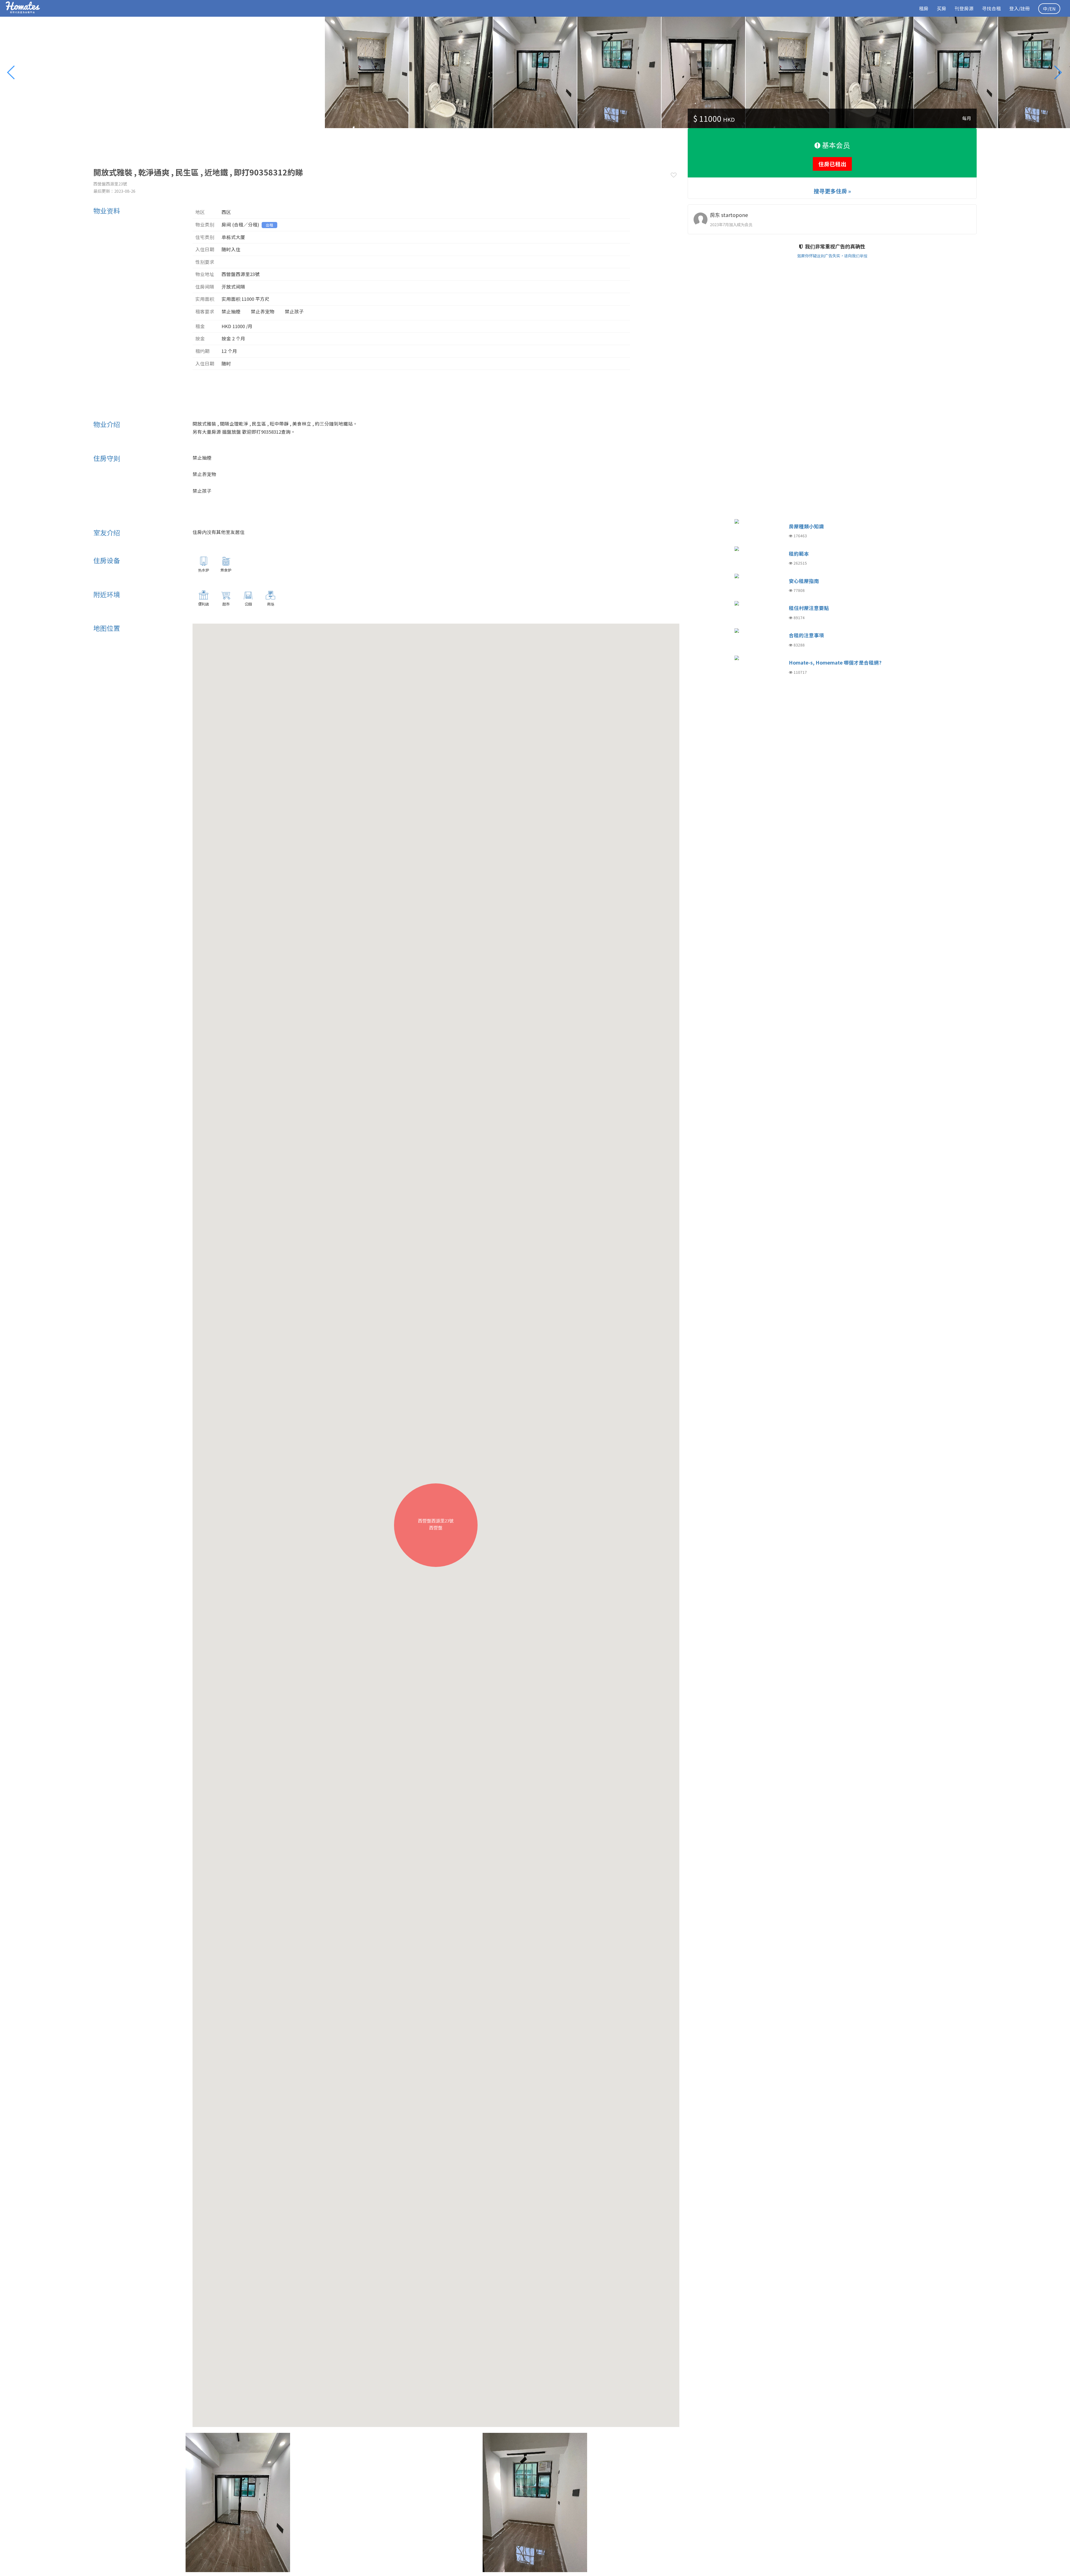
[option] (535, 72)
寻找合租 (991, 8)
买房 (942, 8)
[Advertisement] (195, 141)
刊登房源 (964, 8)
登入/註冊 (1020, 8)
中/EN (1049, 9)
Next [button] (1060, 72)
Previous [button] (14, 72)
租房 (924, 8)
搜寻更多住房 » (832, 191)
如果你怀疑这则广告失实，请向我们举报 (832, 256)
